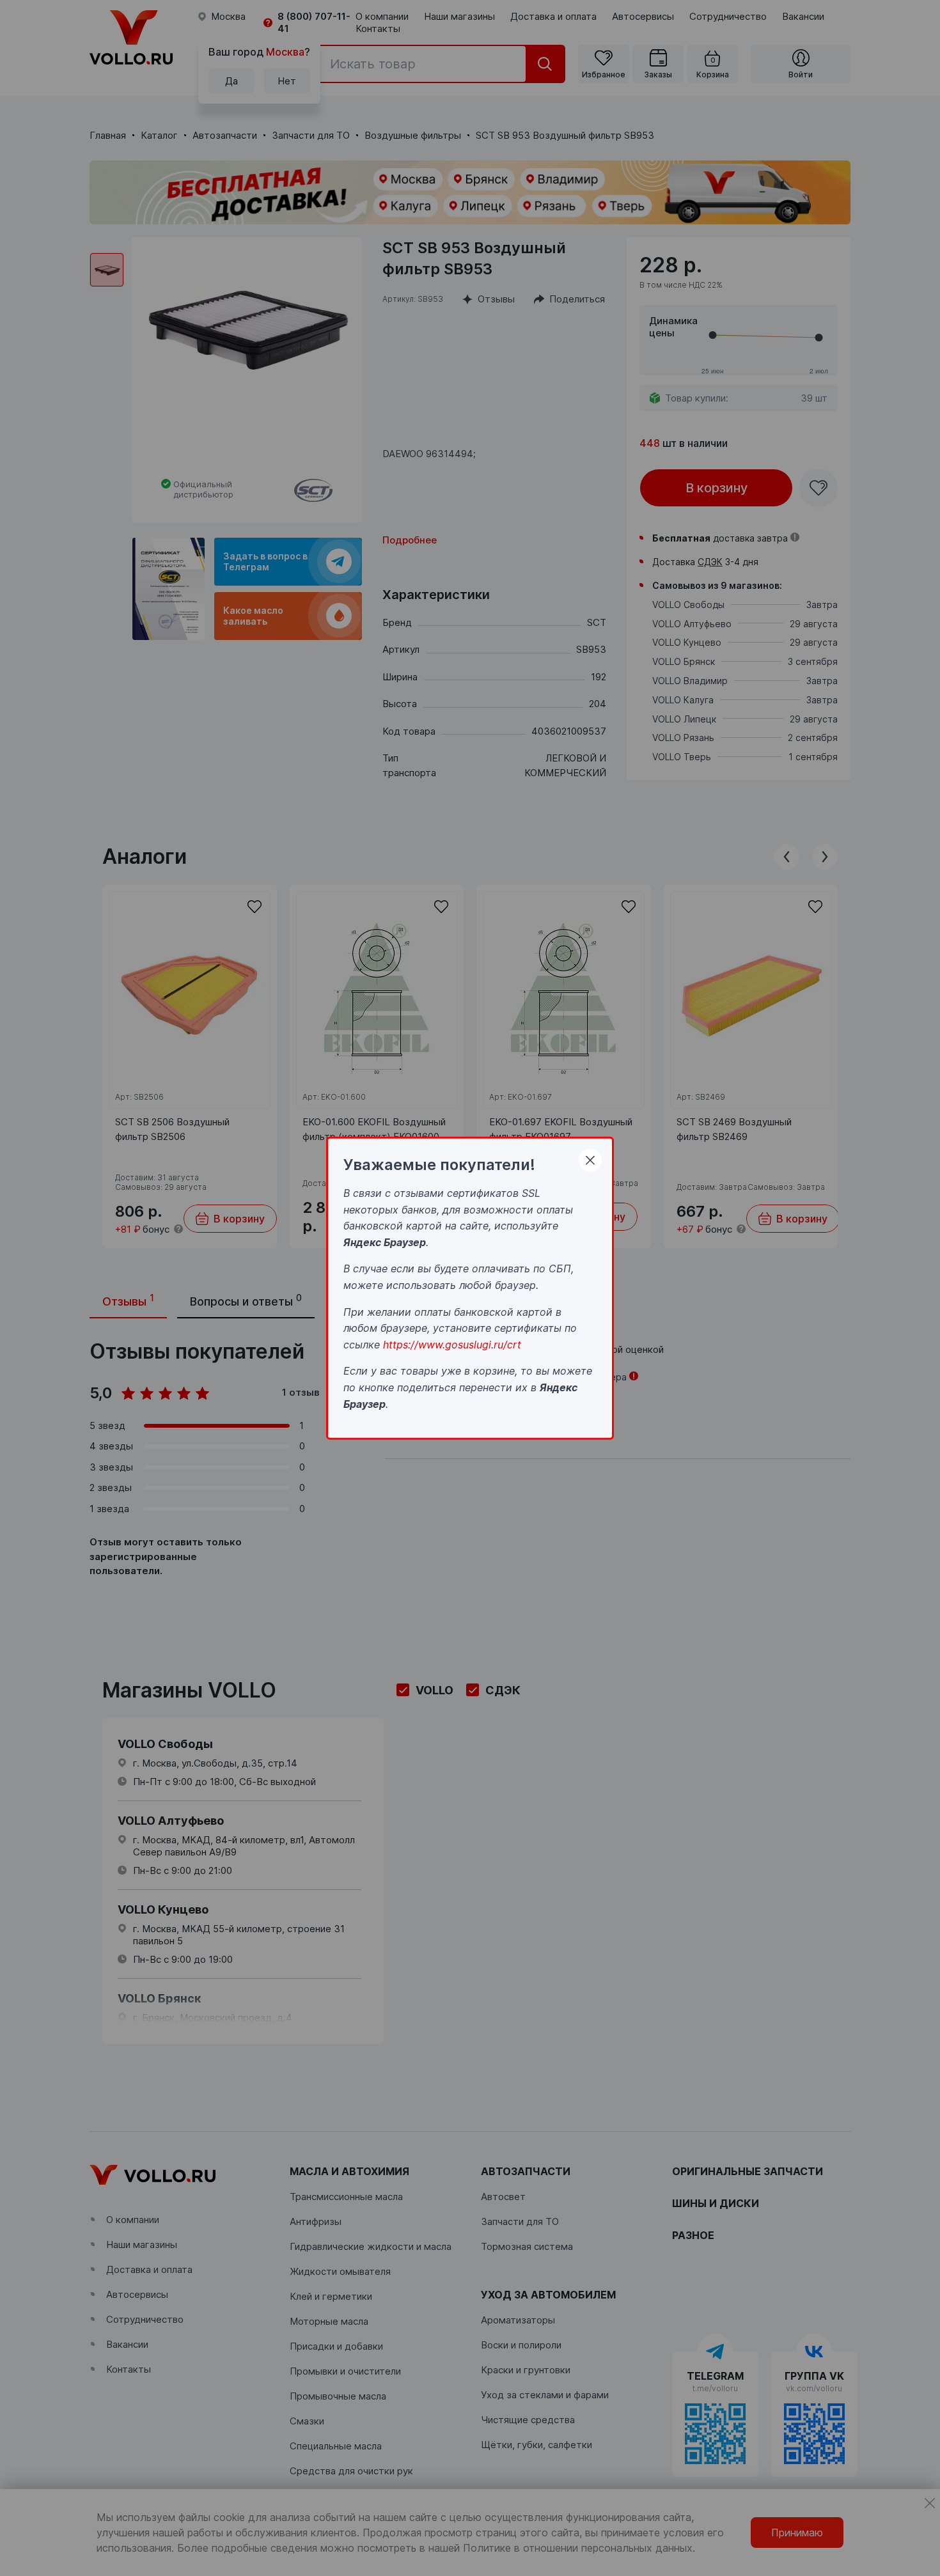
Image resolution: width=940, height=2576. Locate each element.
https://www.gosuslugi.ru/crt (452, 1344)
